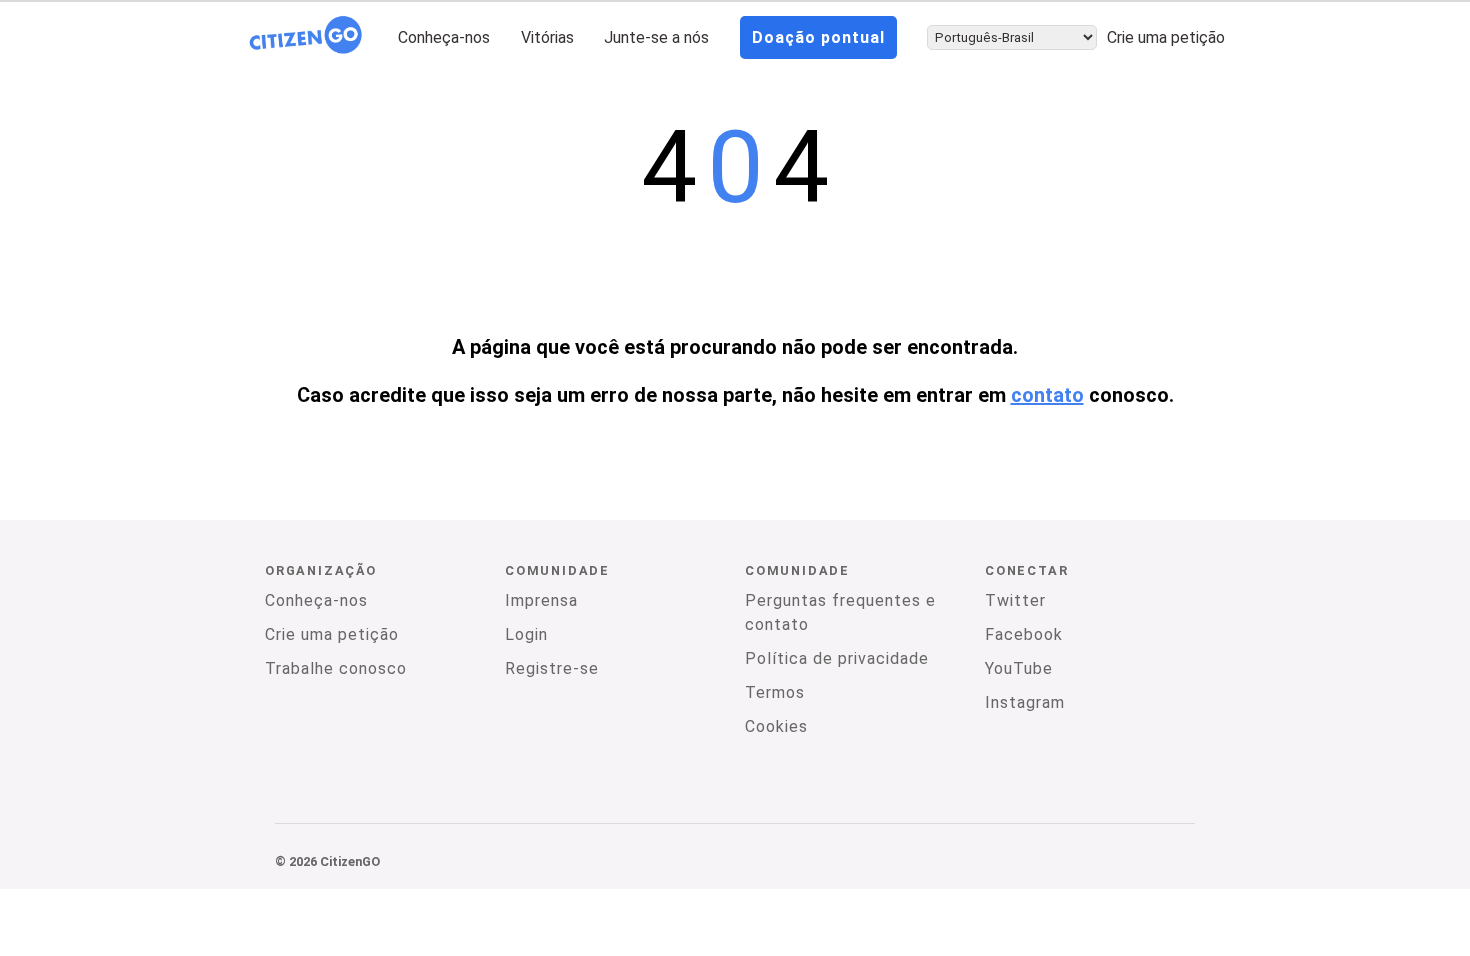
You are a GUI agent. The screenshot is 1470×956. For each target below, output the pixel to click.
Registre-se (552, 668)
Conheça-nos (444, 37)
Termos (775, 692)
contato (1047, 395)
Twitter (1015, 600)
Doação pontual (818, 37)
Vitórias (547, 37)
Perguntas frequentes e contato (840, 612)
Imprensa (541, 600)
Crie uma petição (1166, 37)
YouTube (1019, 668)
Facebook (1024, 634)
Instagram (1025, 702)
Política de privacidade (837, 658)
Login (526, 634)
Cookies (776, 726)
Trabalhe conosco (336, 668)
